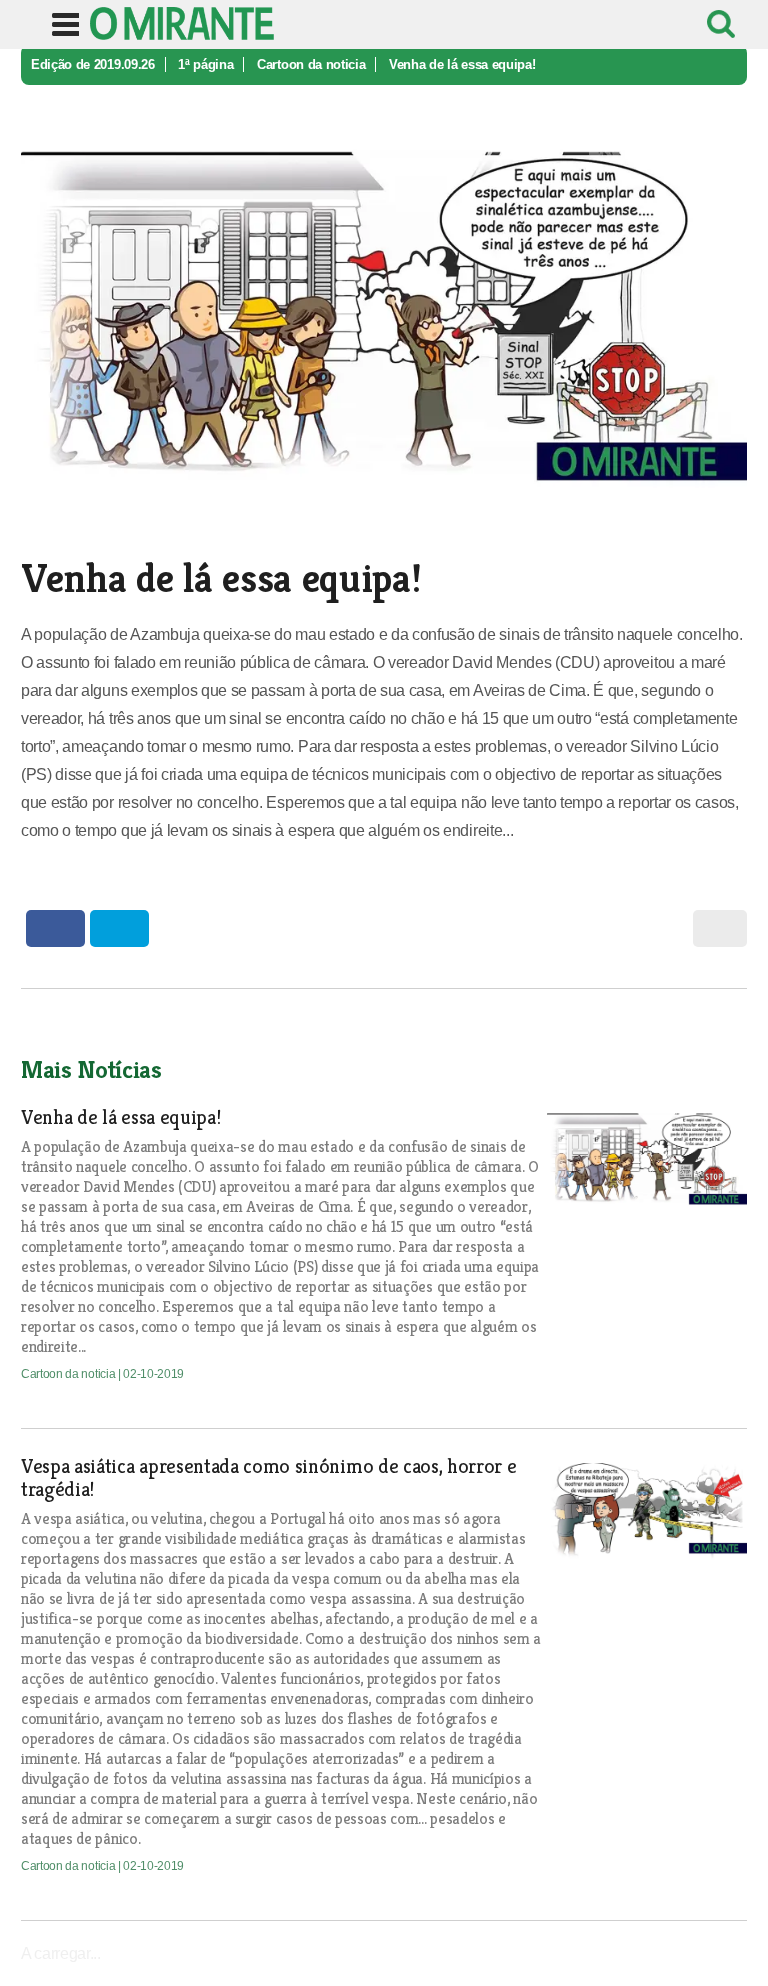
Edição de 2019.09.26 (93, 64)
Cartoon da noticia (311, 64)
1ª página (205, 64)
